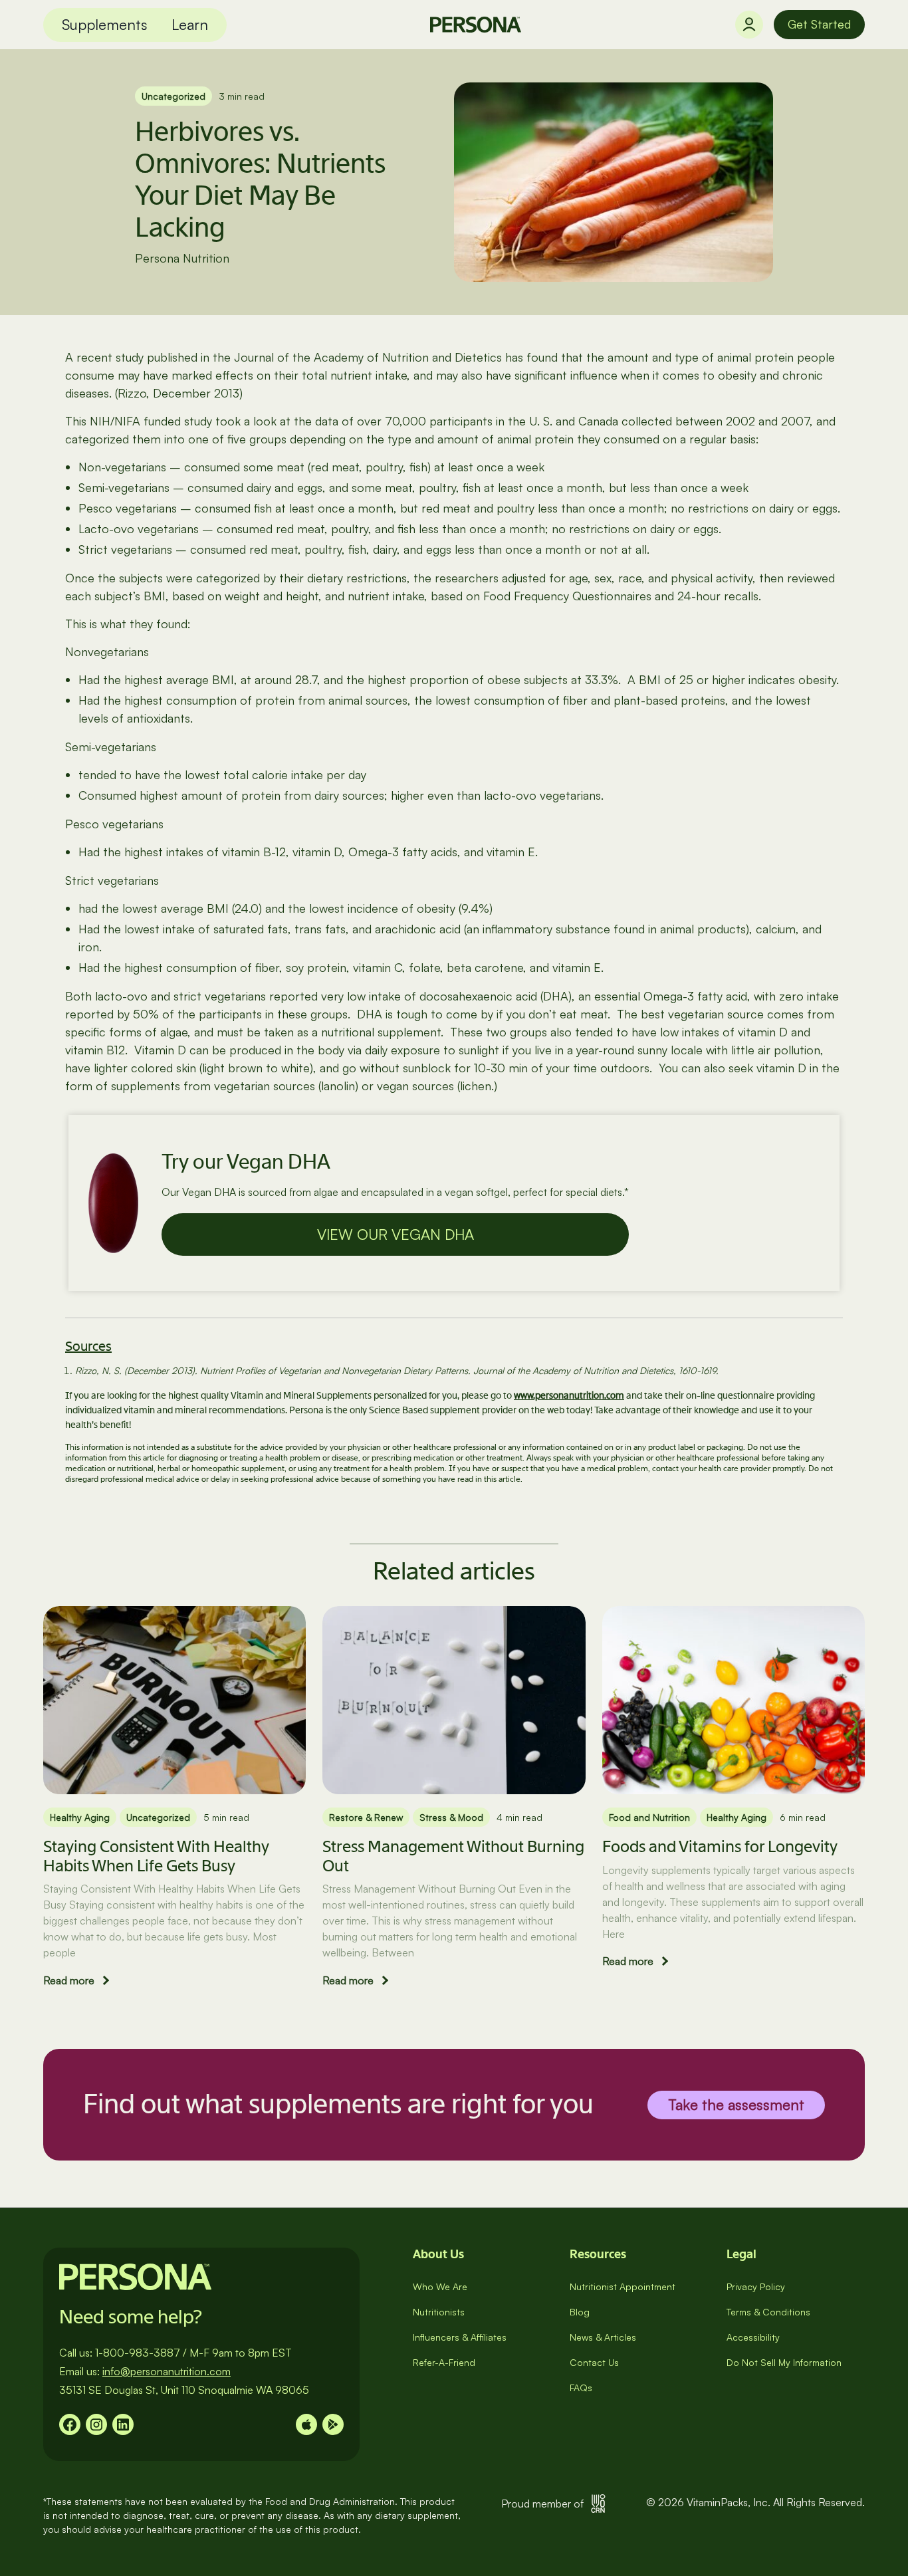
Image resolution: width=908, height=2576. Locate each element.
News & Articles (603, 2337)
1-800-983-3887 (138, 2353)
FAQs (581, 2388)
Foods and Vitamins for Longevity (720, 1846)
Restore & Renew (366, 1817)
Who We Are (440, 2286)
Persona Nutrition (182, 258)
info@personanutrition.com (167, 2371)
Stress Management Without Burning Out (453, 1856)
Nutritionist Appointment (623, 2286)
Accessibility (753, 2337)
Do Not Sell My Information (784, 2362)
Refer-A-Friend (444, 2362)
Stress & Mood (451, 1817)
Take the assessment (736, 2104)
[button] (105, 25)
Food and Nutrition (649, 1817)
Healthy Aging (80, 1817)
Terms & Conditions (768, 2312)
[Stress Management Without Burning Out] (454, 1700)
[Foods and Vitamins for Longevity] (734, 1700)
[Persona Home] (476, 25)
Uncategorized (173, 96)
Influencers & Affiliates (460, 2337)
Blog (580, 2312)
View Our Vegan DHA (396, 1234)
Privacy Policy (756, 2286)
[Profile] (749, 25)
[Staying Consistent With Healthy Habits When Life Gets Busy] (174, 1700)
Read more (69, 1980)
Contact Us (594, 2362)
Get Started (819, 24)
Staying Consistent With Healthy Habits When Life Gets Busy (156, 1856)
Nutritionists (439, 2312)
